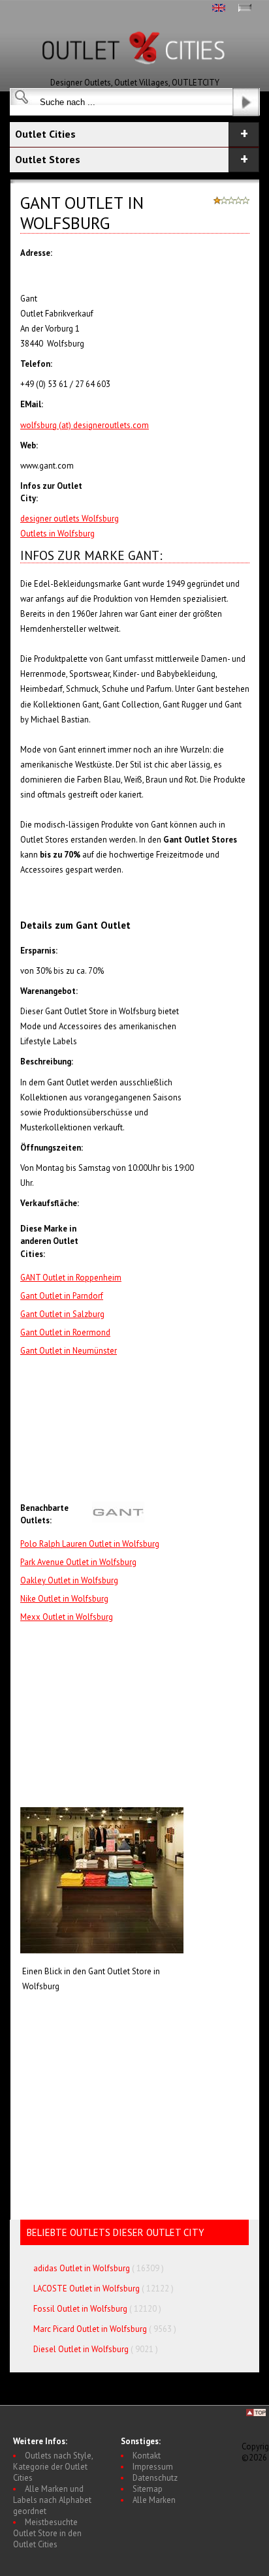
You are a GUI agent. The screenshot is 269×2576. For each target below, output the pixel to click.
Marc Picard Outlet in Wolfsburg (90, 2329)
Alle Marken (154, 2500)
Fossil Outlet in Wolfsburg (80, 2309)
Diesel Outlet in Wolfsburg (81, 2349)
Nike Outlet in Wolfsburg (64, 1599)
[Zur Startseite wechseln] (134, 74)
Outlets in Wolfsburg (57, 534)
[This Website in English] (219, 9)
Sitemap (148, 2489)
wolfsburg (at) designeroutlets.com (85, 425)
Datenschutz (155, 2478)
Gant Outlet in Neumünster (69, 1351)
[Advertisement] (171, 1430)
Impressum (153, 2467)
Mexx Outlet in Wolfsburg (67, 1617)
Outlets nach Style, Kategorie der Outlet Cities (53, 2467)
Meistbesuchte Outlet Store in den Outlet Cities (47, 2533)
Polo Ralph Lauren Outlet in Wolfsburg (90, 1544)
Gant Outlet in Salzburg (62, 1314)
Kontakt (147, 2456)
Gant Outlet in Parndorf (62, 1296)
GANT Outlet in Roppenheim (71, 1278)
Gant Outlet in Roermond (65, 1332)
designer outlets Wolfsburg (70, 519)
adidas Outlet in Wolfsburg (82, 2268)
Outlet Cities (45, 134)
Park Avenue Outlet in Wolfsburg (78, 1562)
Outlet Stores (48, 159)
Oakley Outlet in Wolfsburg (69, 1580)
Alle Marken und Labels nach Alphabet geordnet (52, 2500)
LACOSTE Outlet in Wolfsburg (87, 2289)
